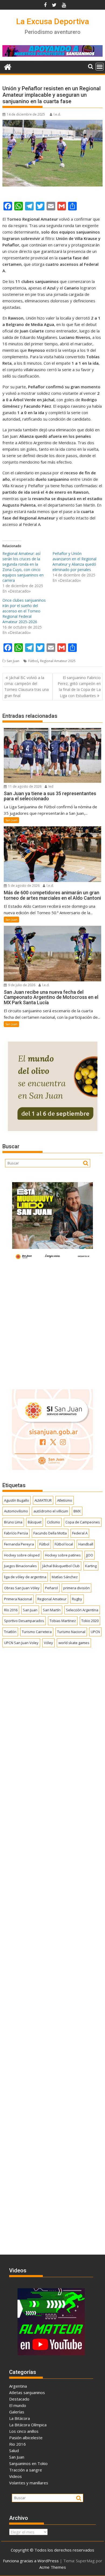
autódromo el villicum (51, 1511)
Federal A (80, 1533)
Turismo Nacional (71, 1632)
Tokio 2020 (90, 1621)
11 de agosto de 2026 (24, 786)
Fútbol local (64, 1544)
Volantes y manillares (29, 2483)
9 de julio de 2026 (21, 985)
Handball (86, 1544)
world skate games (74, 1643)
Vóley (48, 1643)
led (50, 786)
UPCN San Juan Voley (21, 1643)
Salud (14, 2451)
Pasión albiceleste (26, 2438)
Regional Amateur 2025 (58, 661)
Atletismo (65, 1500)
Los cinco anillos (24, 2431)
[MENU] (100, 67)
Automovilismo (16, 1511)
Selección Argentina (82, 1610)
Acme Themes (53, 2567)
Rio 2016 (17, 2444)
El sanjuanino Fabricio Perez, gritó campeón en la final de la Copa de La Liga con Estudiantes (79, 687)
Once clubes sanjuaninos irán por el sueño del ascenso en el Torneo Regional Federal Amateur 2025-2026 (24, 611)
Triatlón (10, 1632)
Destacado (19, 2399)
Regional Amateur (52, 1599)
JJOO (90, 1555)
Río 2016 (11, 1610)
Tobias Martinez (63, 1621)
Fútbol (33, 661)
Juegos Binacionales (20, 1566)
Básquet (35, 1522)
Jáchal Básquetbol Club (61, 1566)
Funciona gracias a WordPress (31, 2561)
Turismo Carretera (37, 1632)
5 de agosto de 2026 (23, 886)
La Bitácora (20, 2418)
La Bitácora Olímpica (28, 2425)
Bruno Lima (13, 1522)
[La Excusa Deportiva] (8, 66)
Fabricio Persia (16, 1533)
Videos (15, 2476)
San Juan (13, 661)
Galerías (17, 2412)
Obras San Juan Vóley (22, 1588)
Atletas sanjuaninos (27, 2392)
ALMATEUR (43, 1500)
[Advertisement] (52, 1324)
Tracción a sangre (26, 2470)
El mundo (18, 2405)
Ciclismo (53, 1522)
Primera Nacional (18, 1599)
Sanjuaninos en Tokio (28, 2463)
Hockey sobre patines (63, 1555)
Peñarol (51, 1588)
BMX (77, 1511)
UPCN (95, 1632)
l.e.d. (57, 114)
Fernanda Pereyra (19, 1544)
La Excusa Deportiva (53, 21)
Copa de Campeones (83, 1522)
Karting (91, 1566)
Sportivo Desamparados (24, 1621)
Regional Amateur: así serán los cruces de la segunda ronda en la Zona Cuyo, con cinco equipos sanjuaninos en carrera (23, 567)
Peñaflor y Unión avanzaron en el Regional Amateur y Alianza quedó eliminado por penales (74, 562)
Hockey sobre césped (22, 1555)
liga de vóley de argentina (25, 1577)
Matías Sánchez (65, 1577)
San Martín (52, 1610)
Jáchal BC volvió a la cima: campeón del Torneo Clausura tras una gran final (27, 687)
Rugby (77, 1599)
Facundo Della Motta (50, 1533)
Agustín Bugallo (17, 1500)
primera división (76, 1588)
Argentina (18, 2386)
